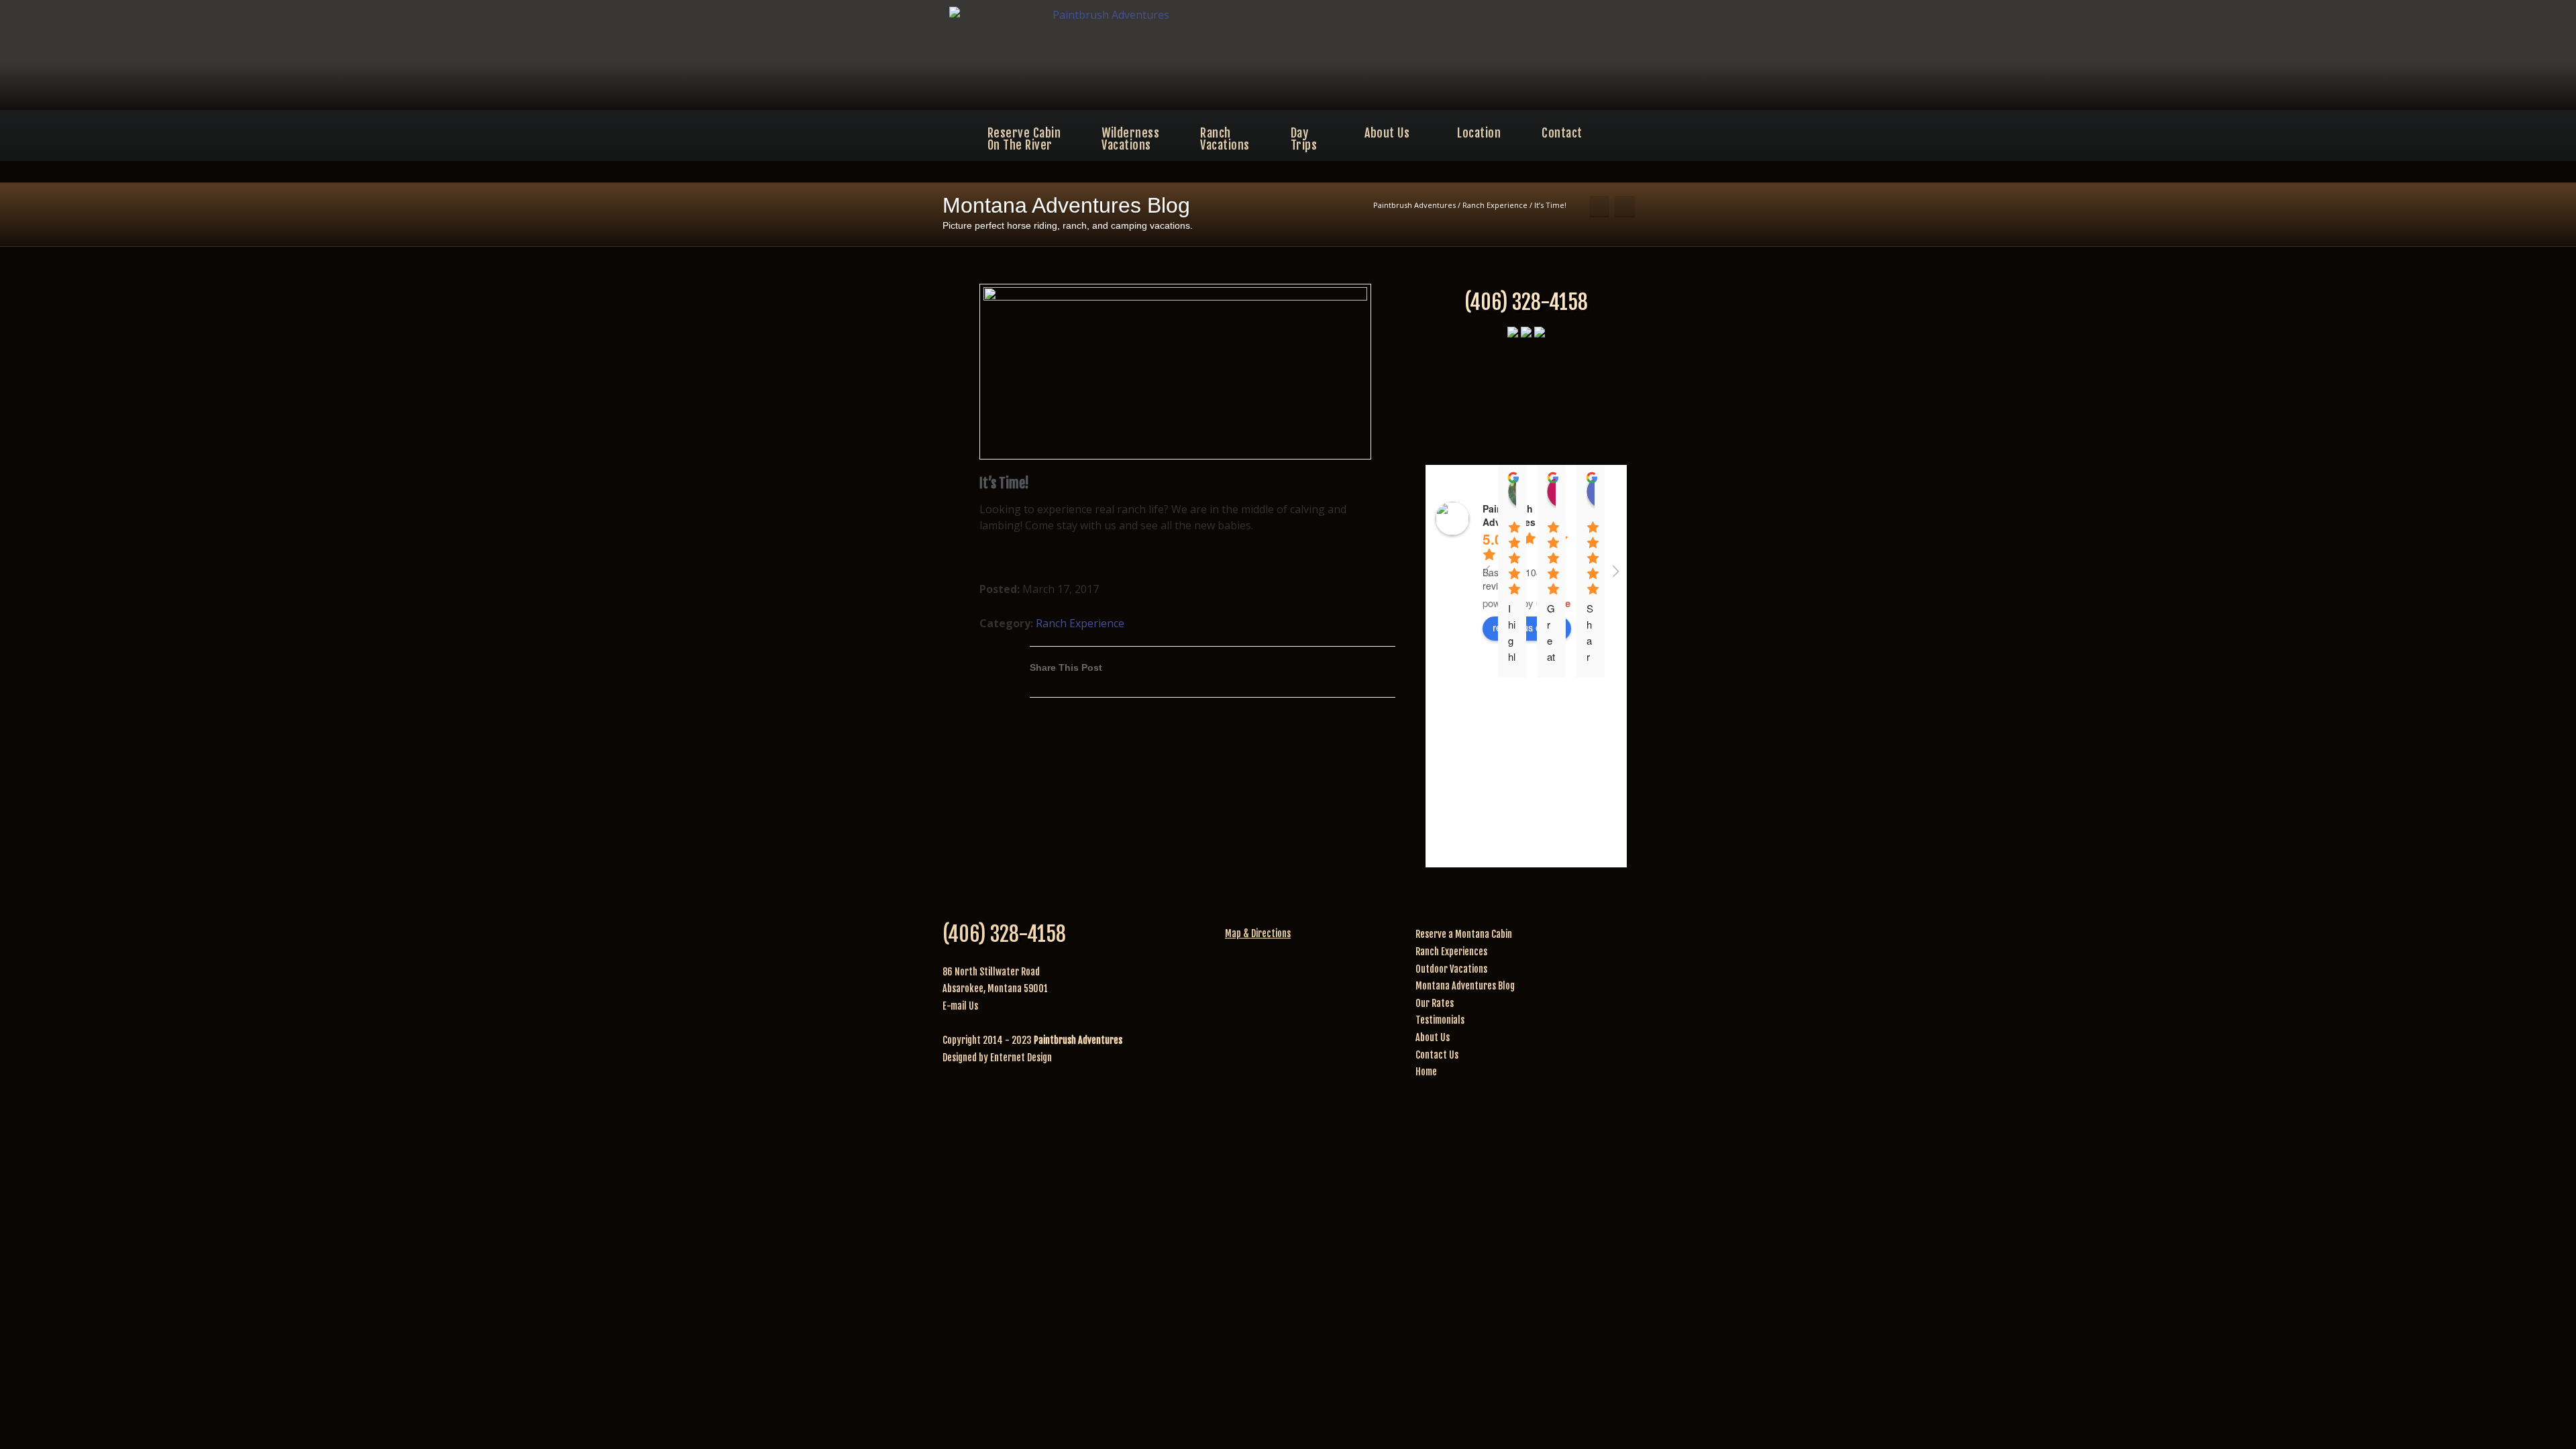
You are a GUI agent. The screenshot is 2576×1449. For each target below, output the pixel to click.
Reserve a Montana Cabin (1464, 934)
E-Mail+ (1382, 677)
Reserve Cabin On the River (1024, 139)
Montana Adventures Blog (1465, 986)
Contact (1562, 133)
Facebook (1194, 677)
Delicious (1328, 677)
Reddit (1275, 677)
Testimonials (1440, 1020)
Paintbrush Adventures (1414, 205)
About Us (1387, 133)
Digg (1301, 677)
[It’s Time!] (1175, 372)
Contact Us (1437, 1055)
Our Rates (1435, 1003)
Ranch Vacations (1225, 139)
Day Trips (1304, 139)
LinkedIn (1248, 677)
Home (1426, 1072)
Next (1625, 207)
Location (1479, 133)
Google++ (1355, 677)
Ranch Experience (1495, 205)
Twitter (1221, 677)
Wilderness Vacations (1130, 139)
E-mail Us (960, 1006)
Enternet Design (1021, 1058)
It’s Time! (1004, 483)
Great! (1551, 640)
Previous (1599, 207)
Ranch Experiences (1451, 952)
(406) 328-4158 (1526, 302)
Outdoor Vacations (1451, 969)
